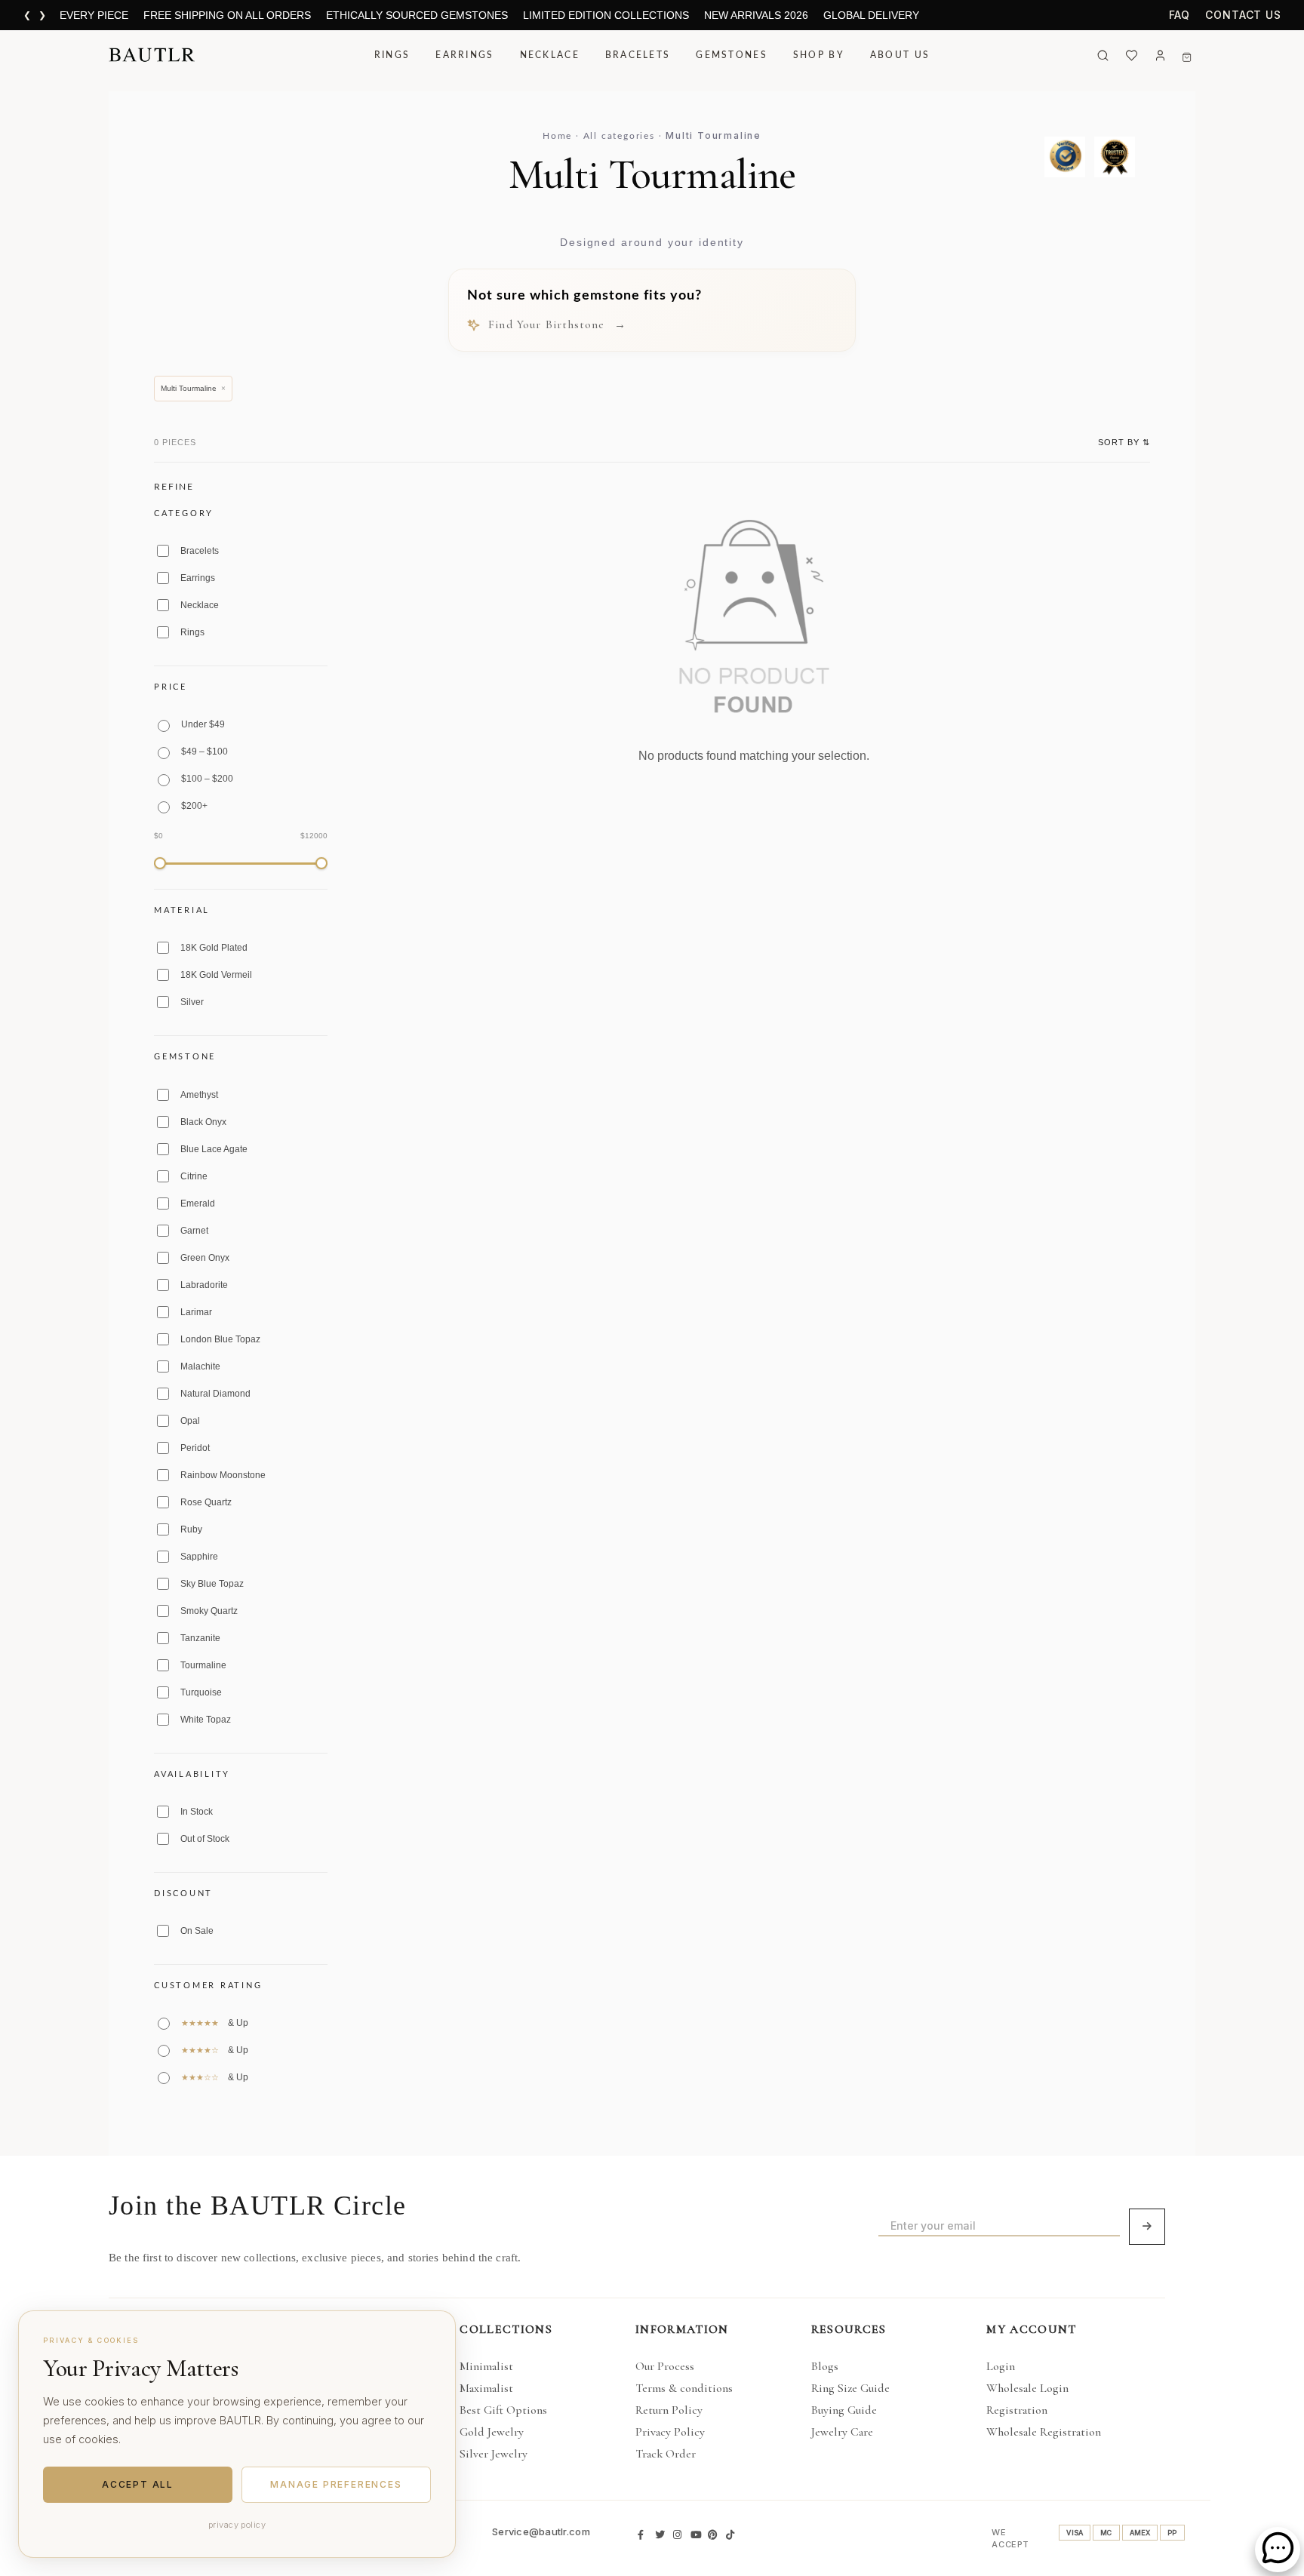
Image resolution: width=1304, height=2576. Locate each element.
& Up (215, 2023)
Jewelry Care (842, 2432)
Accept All (138, 2484)
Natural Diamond (215, 1394)
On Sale (197, 1931)
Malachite (200, 1366)
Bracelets (200, 551)
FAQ (1180, 15)
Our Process (665, 2366)
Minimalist (486, 2366)
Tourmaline (203, 1665)
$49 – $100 (205, 752)
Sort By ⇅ (1124, 442)
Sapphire (199, 1557)
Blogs (825, 2366)
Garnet (194, 1231)
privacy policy (237, 2525)
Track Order (666, 2454)
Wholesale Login (1027, 2388)
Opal (190, 1421)
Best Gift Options (503, 2410)
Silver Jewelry (494, 2454)
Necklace (200, 605)
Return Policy (669, 2410)
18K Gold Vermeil (216, 975)
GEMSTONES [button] (732, 55)
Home (557, 136)
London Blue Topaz (220, 1339)
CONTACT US (1243, 15)
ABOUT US (900, 55)
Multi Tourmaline (193, 388)
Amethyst (199, 1095)
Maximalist (486, 2388)
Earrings (198, 578)
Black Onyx (203, 1122)
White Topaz (206, 1720)
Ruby (191, 1529)
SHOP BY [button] (819, 55)
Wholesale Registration (1044, 2432)
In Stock (197, 1812)
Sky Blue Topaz (212, 1584)
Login (1001, 2366)
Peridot (195, 1448)
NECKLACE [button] (550, 55)
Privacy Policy (670, 2432)
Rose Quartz (206, 1502)
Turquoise (201, 1692)
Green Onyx (205, 1258)
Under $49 (203, 724)
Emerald (198, 1203)
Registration (1017, 2410)
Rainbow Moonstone (223, 1475)
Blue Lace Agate (214, 1149)
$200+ (194, 806)
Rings (192, 632)
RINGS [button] (392, 55)
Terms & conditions (684, 2388)
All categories (619, 136)
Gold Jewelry (492, 2432)
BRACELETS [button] (638, 55)
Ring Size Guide (850, 2388)
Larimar (196, 1312)
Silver (192, 1002)
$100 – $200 (207, 779)
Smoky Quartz (209, 1611)
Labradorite (204, 1285)
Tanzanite (200, 1638)
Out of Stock (205, 1839)
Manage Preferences (336, 2484)
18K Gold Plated (214, 948)
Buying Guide (844, 2410)
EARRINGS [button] (464, 55)
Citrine (194, 1176)
